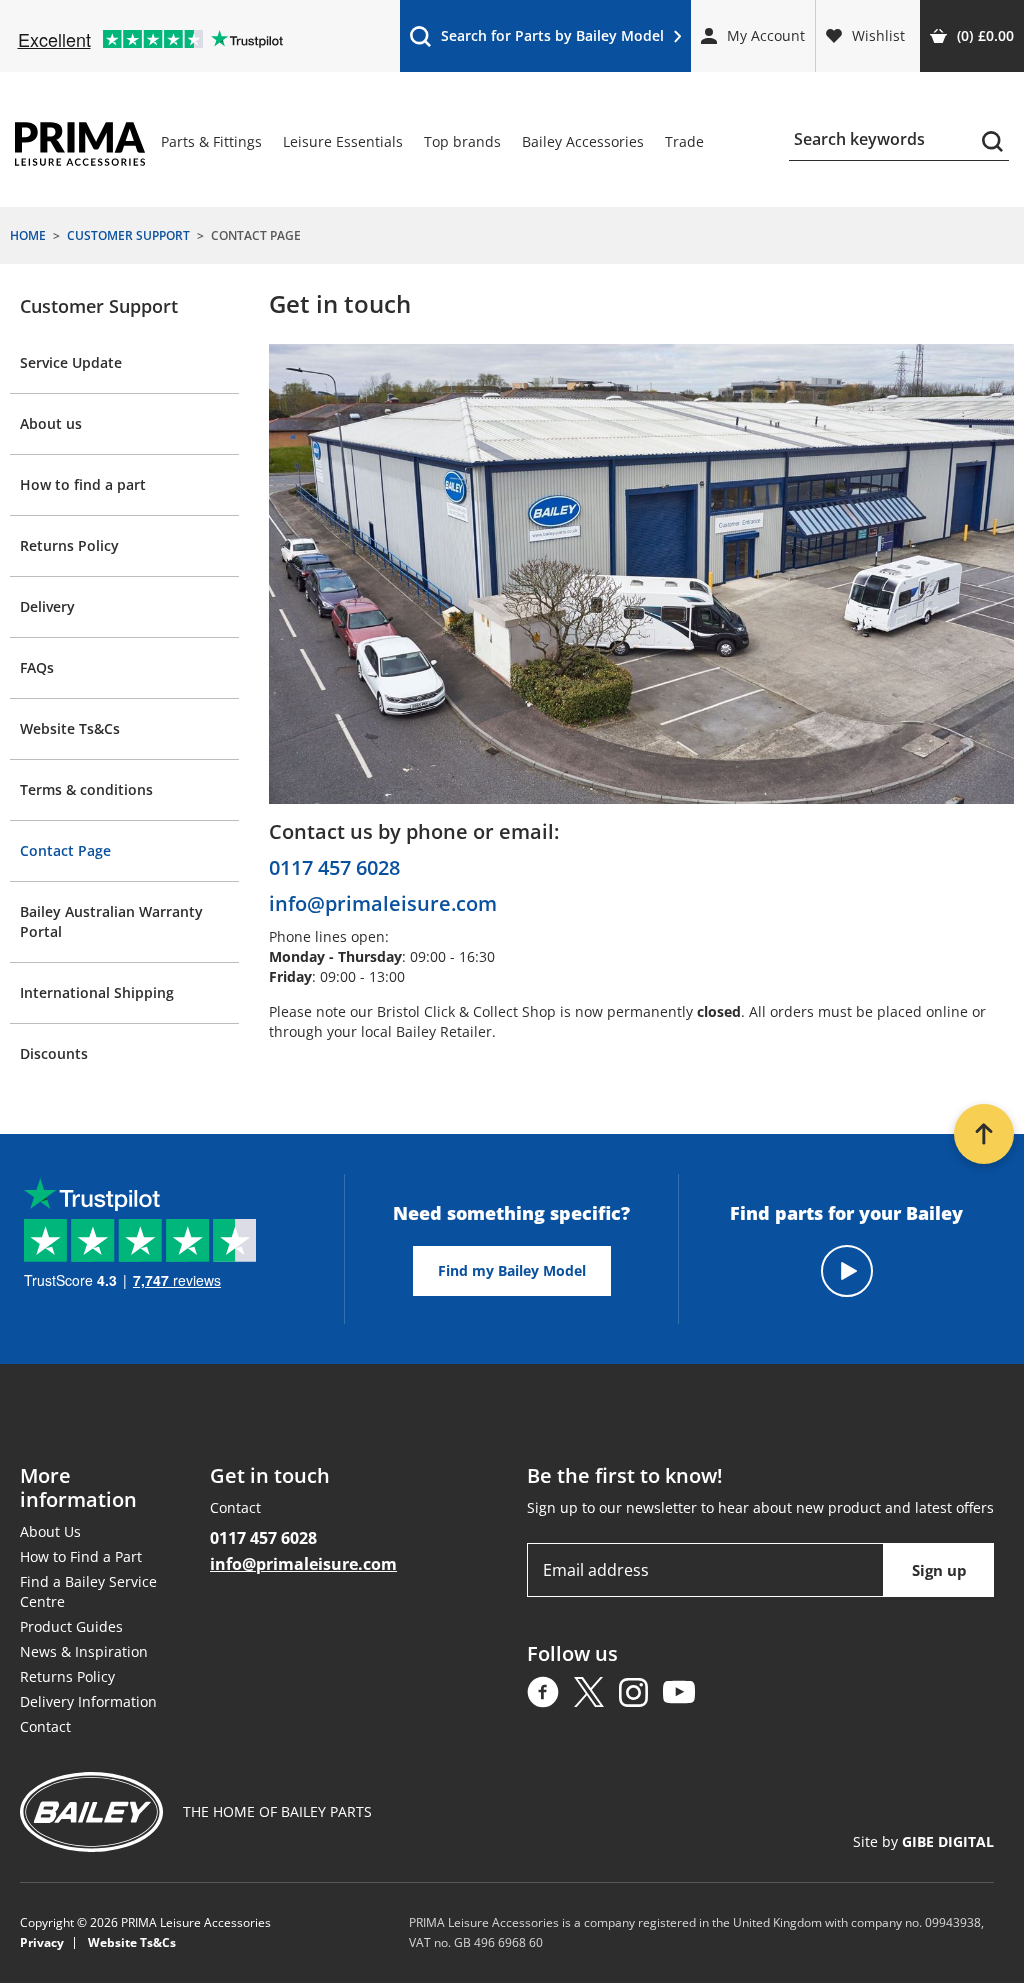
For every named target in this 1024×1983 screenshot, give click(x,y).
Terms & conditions (86, 789)
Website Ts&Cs (70, 728)
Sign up (939, 1570)
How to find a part (83, 484)
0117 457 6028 (334, 868)
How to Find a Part (81, 1556)
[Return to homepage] (80, 144)
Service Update (71, 362)
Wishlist (878, 35)
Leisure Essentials (343, 141)
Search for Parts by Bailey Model (536, 40)
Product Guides (71, 1626)
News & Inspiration (84, 1651)
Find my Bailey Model (512, 1270)
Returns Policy (69, 545)
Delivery (47, 606)
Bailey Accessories (583, 141)
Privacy (42, 1943)
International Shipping (97, 992)
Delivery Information (88, 1701)
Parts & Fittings (211, 141)
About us (51, 423)
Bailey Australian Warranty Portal (111, 921)
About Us (50, 1531)
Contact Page (65, 850)
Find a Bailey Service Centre (88, 1591)
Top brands (462, 141)
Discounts (54, 1053)
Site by (923, 1841)
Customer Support (99, 306)
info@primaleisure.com (383, 904)
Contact (45, 1726)
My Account (766, 35)
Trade (684, 141)
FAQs (37, 667)
